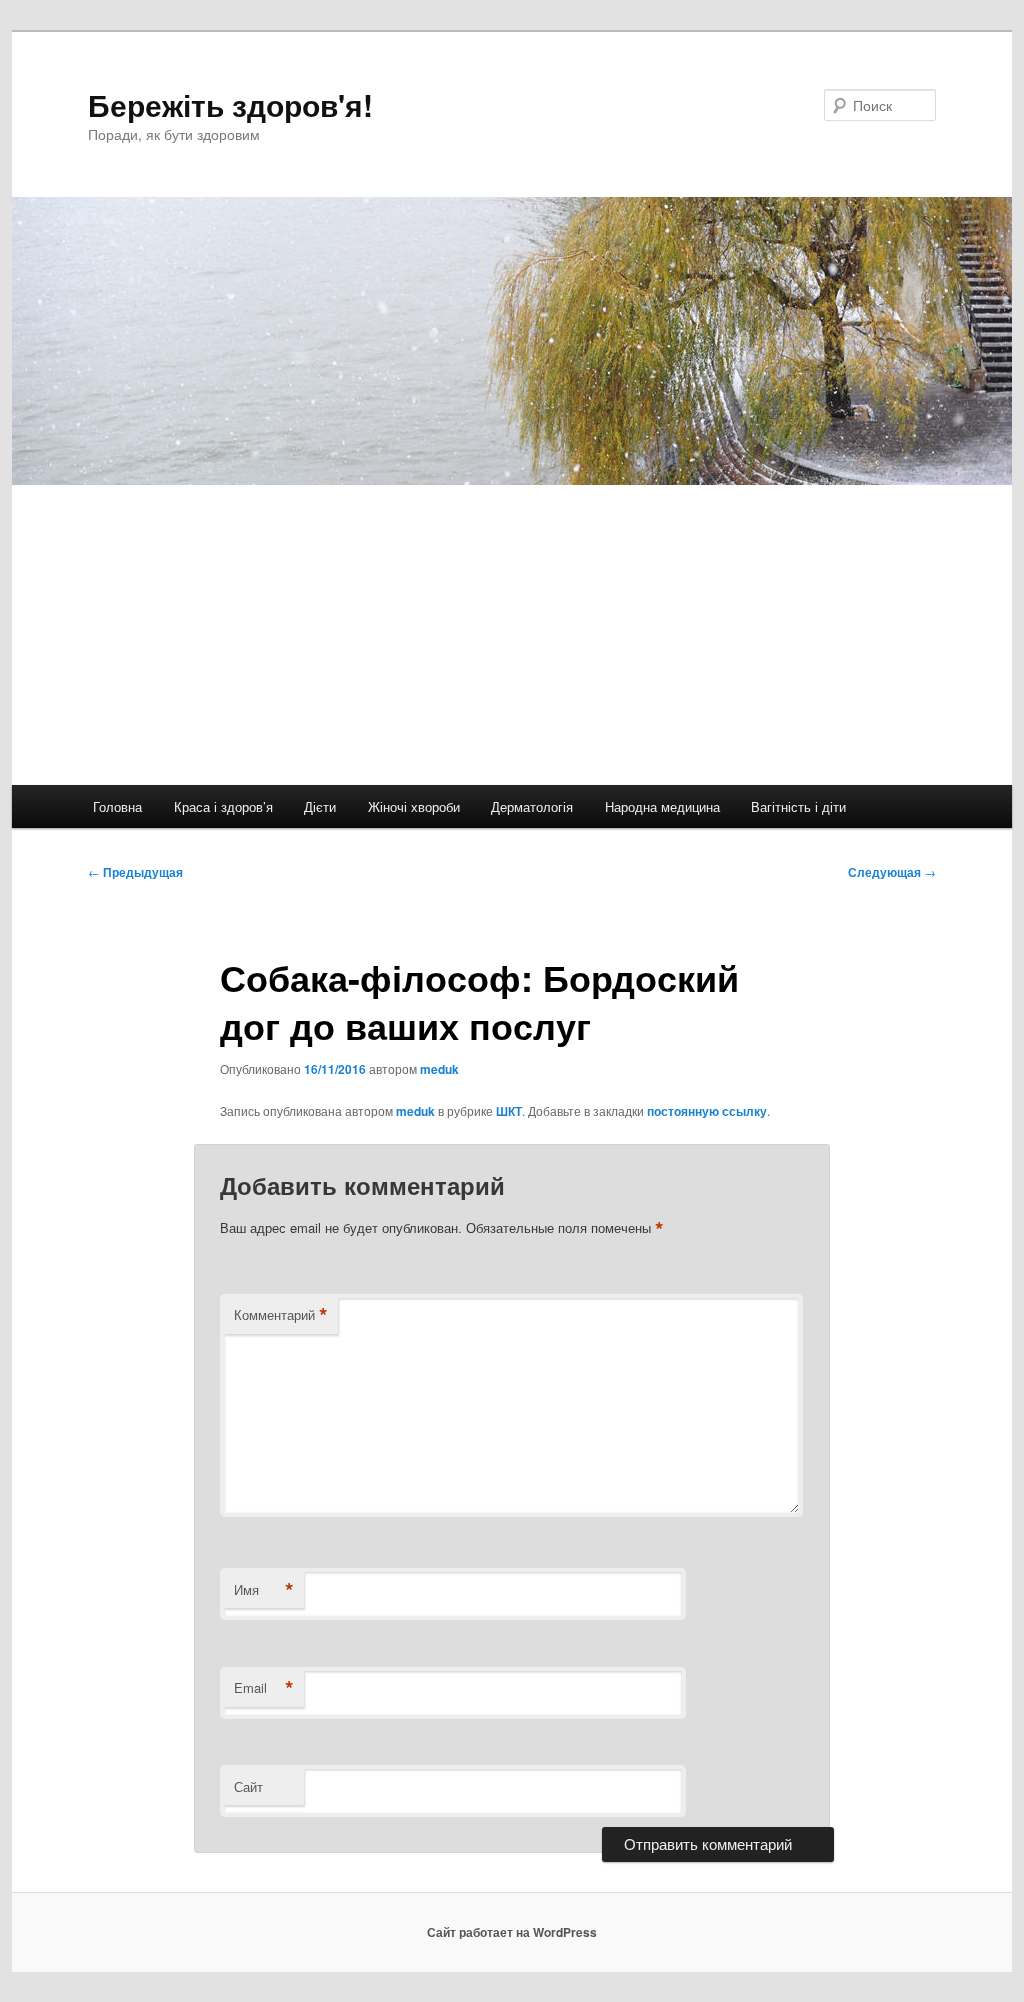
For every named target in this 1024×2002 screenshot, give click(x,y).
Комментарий (281, 1315)
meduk (439, 1069)
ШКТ (509, 1111)
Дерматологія (532, 806)
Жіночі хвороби (414, 806)
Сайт (248, 1786)
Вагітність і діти (798, 806)
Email (264, 1688)
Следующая (892, 872)
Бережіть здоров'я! (230, 104)
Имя (264, 1590)
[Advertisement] (512, 635)
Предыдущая (135, 872)
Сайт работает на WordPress (512, 1932)
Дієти (320, 806)
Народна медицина (662, 806)
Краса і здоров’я (223, 806)
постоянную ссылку (707, 1111)
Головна (117, 806)
